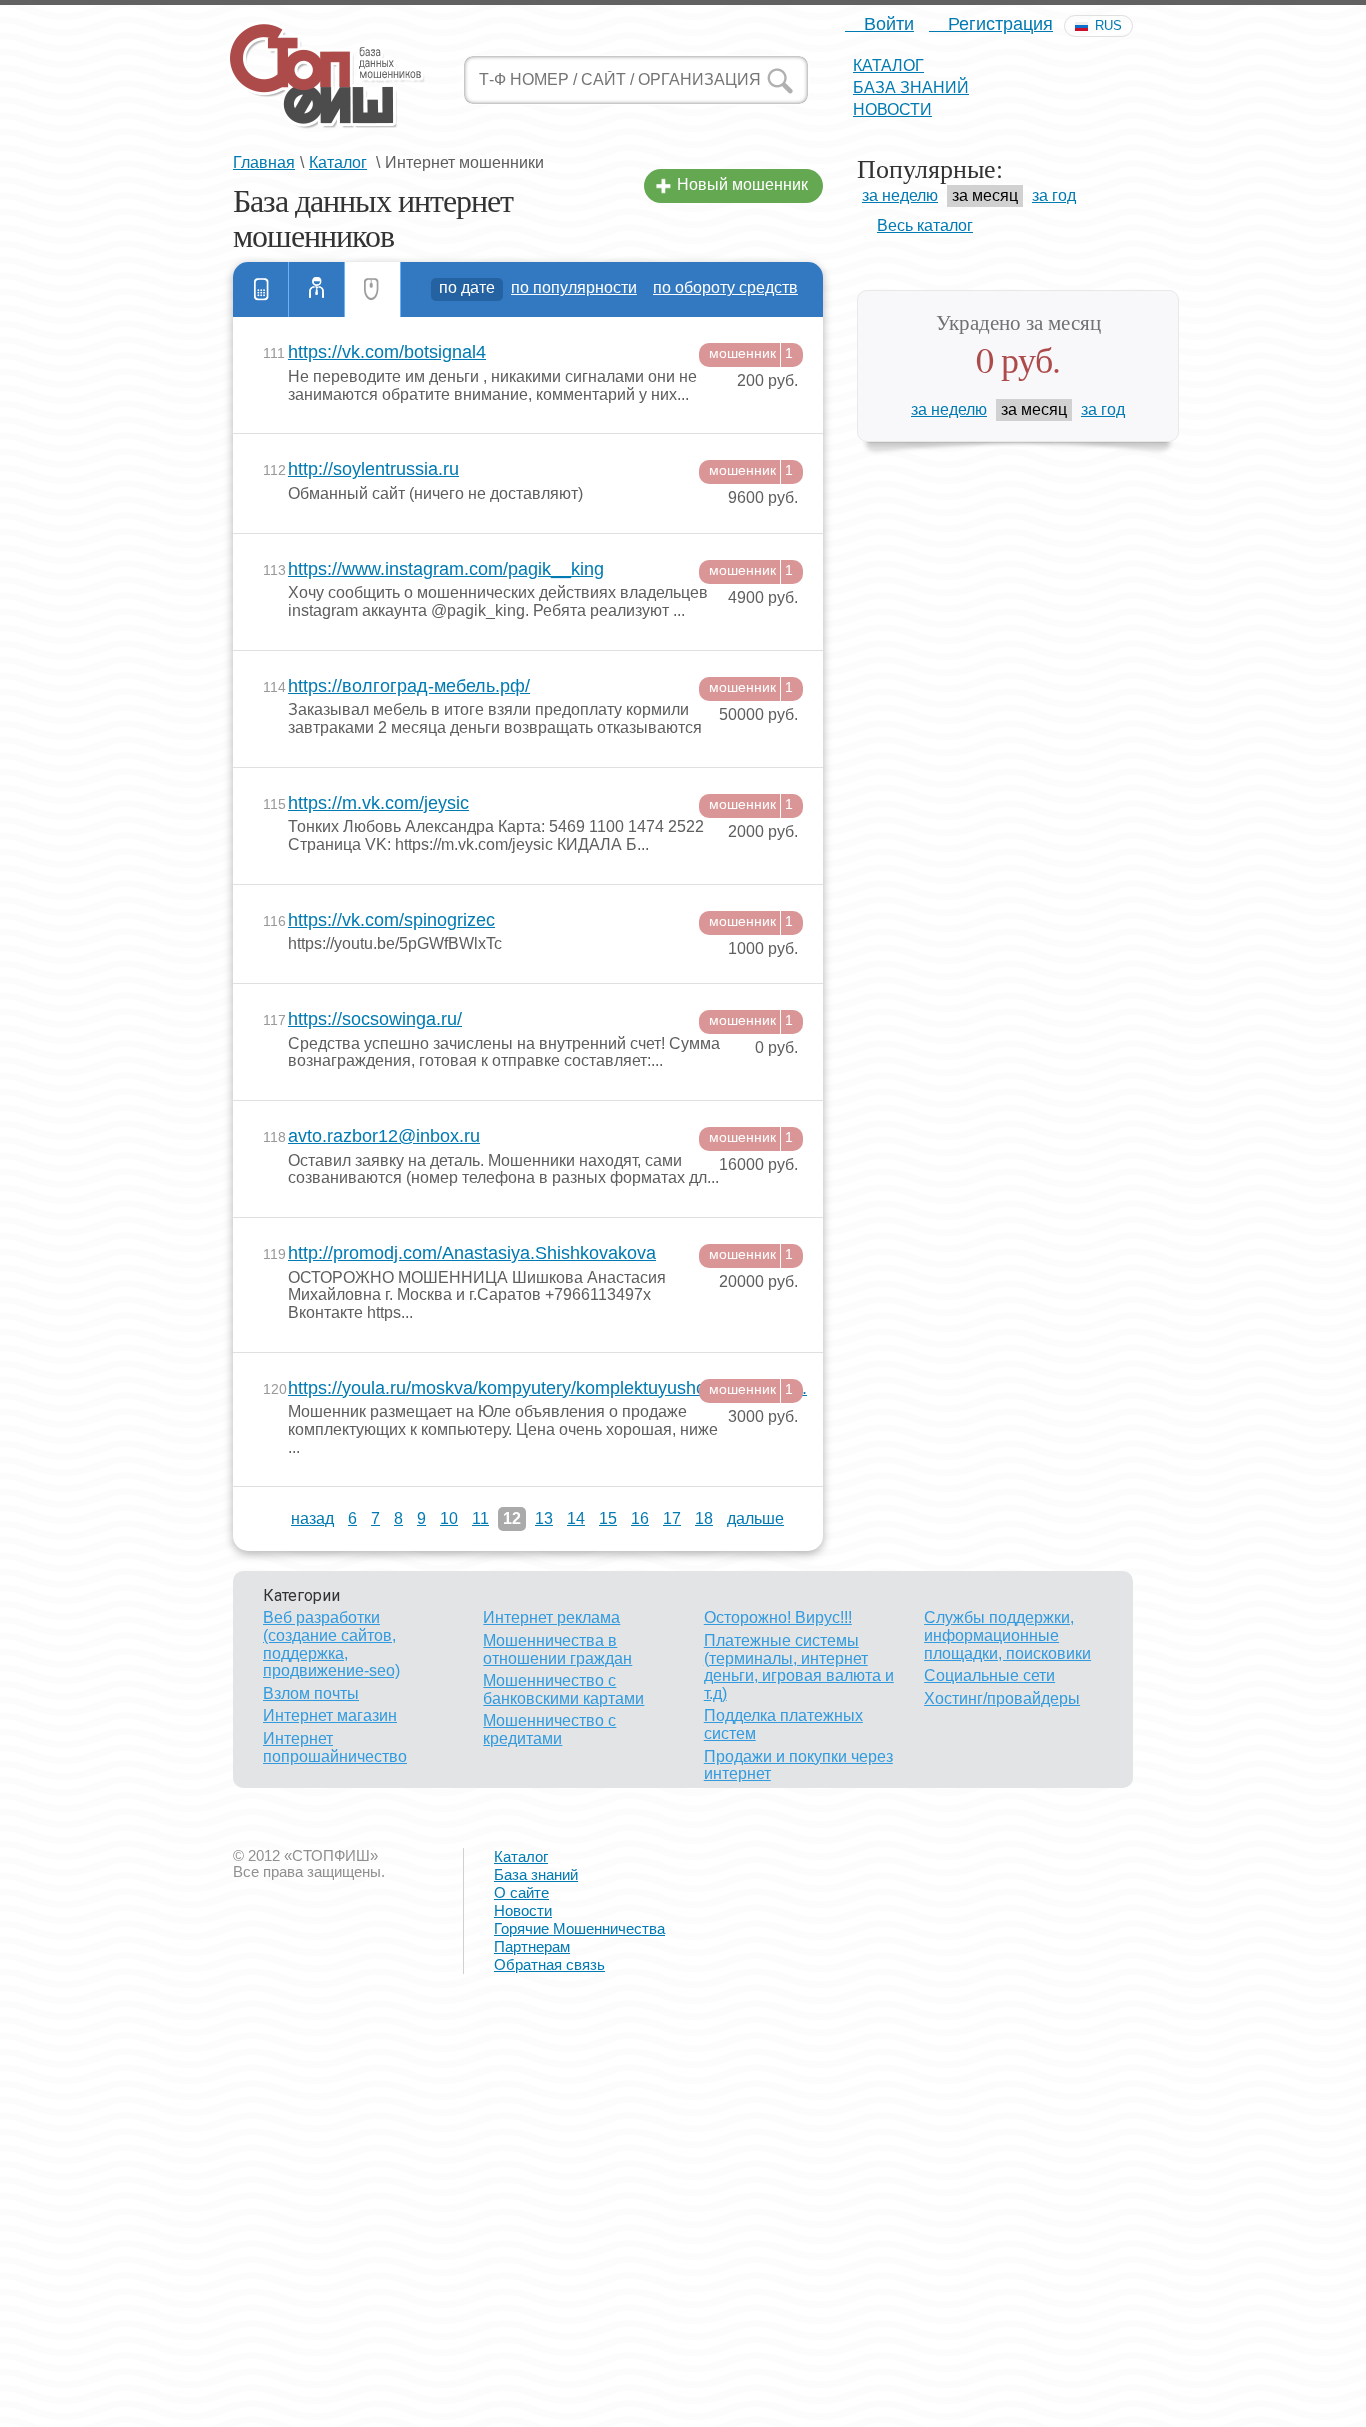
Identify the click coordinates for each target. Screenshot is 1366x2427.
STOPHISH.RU (326, 75)
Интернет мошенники (372, 289)
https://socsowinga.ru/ (375, 1019)
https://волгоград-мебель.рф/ (409, 686)
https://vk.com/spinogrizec (391, 920)
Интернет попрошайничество (335, 1747)
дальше (755, 1518)
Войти (886, 24)
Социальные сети (989, 1675)
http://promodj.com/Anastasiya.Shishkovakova (472, 1253)
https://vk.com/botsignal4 (387, 352)
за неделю (900, 195)
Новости (892, 109)
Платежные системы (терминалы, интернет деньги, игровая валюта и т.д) (799, 1667)
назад (312, 1518)
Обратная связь (549, 1964)
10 (449, 1518)
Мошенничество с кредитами (549, 1729)
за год (1054, 195)
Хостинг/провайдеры (1002, 1698)
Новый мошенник (742, 184)
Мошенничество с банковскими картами (563, 1689)
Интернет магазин (330, 1715)
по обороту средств (725, 287)
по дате (467, 287)
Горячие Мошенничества (579, 1928)
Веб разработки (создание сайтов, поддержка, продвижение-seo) (331, 1644)
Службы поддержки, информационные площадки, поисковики (1007, 1635)
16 (640, 1518)
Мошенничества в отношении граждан (557, 1649)
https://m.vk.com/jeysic (378, 803)
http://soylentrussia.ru (373, 469)
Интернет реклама (551, 1617)
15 (608, 1518)
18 (704, 1518)
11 (480, 1518)
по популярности (574, 287)
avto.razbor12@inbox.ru (384, 1136)
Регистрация (998, 24)
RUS (1108, 25)
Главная (264, 162)
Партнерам (532, 1946)
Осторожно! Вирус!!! (778, 1617)
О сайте (521, 1892)
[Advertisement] (600, 2284)
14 (576, 1518)
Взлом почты (311, 1693)
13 (544, 1518)
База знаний (911, 87)
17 (672, 1518)
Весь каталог (925, 225)
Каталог (888, 65)
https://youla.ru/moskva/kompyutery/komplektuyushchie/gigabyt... (505, 1388)
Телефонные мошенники (260, 289)
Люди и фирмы (316, 289)
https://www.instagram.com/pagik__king (446, 569)
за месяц (985, 195)
